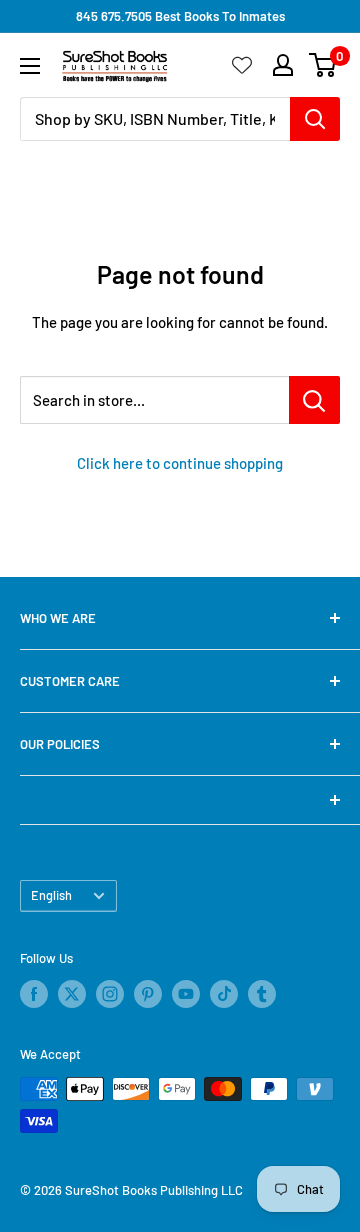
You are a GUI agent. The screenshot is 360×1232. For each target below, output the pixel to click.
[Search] (315, 119)
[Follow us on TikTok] (224, 994)
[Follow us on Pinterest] (148, 994)
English (51, 895)
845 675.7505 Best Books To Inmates (180, 16)
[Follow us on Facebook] (34, 994)
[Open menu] (30, 66)
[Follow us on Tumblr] (262, 994)
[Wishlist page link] (242, 65)
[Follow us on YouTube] (186, 994)
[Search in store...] (314, 400)
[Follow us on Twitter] (72, 994)
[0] (323, 65)
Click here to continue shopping (180, 463)
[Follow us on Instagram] (110, 994)
